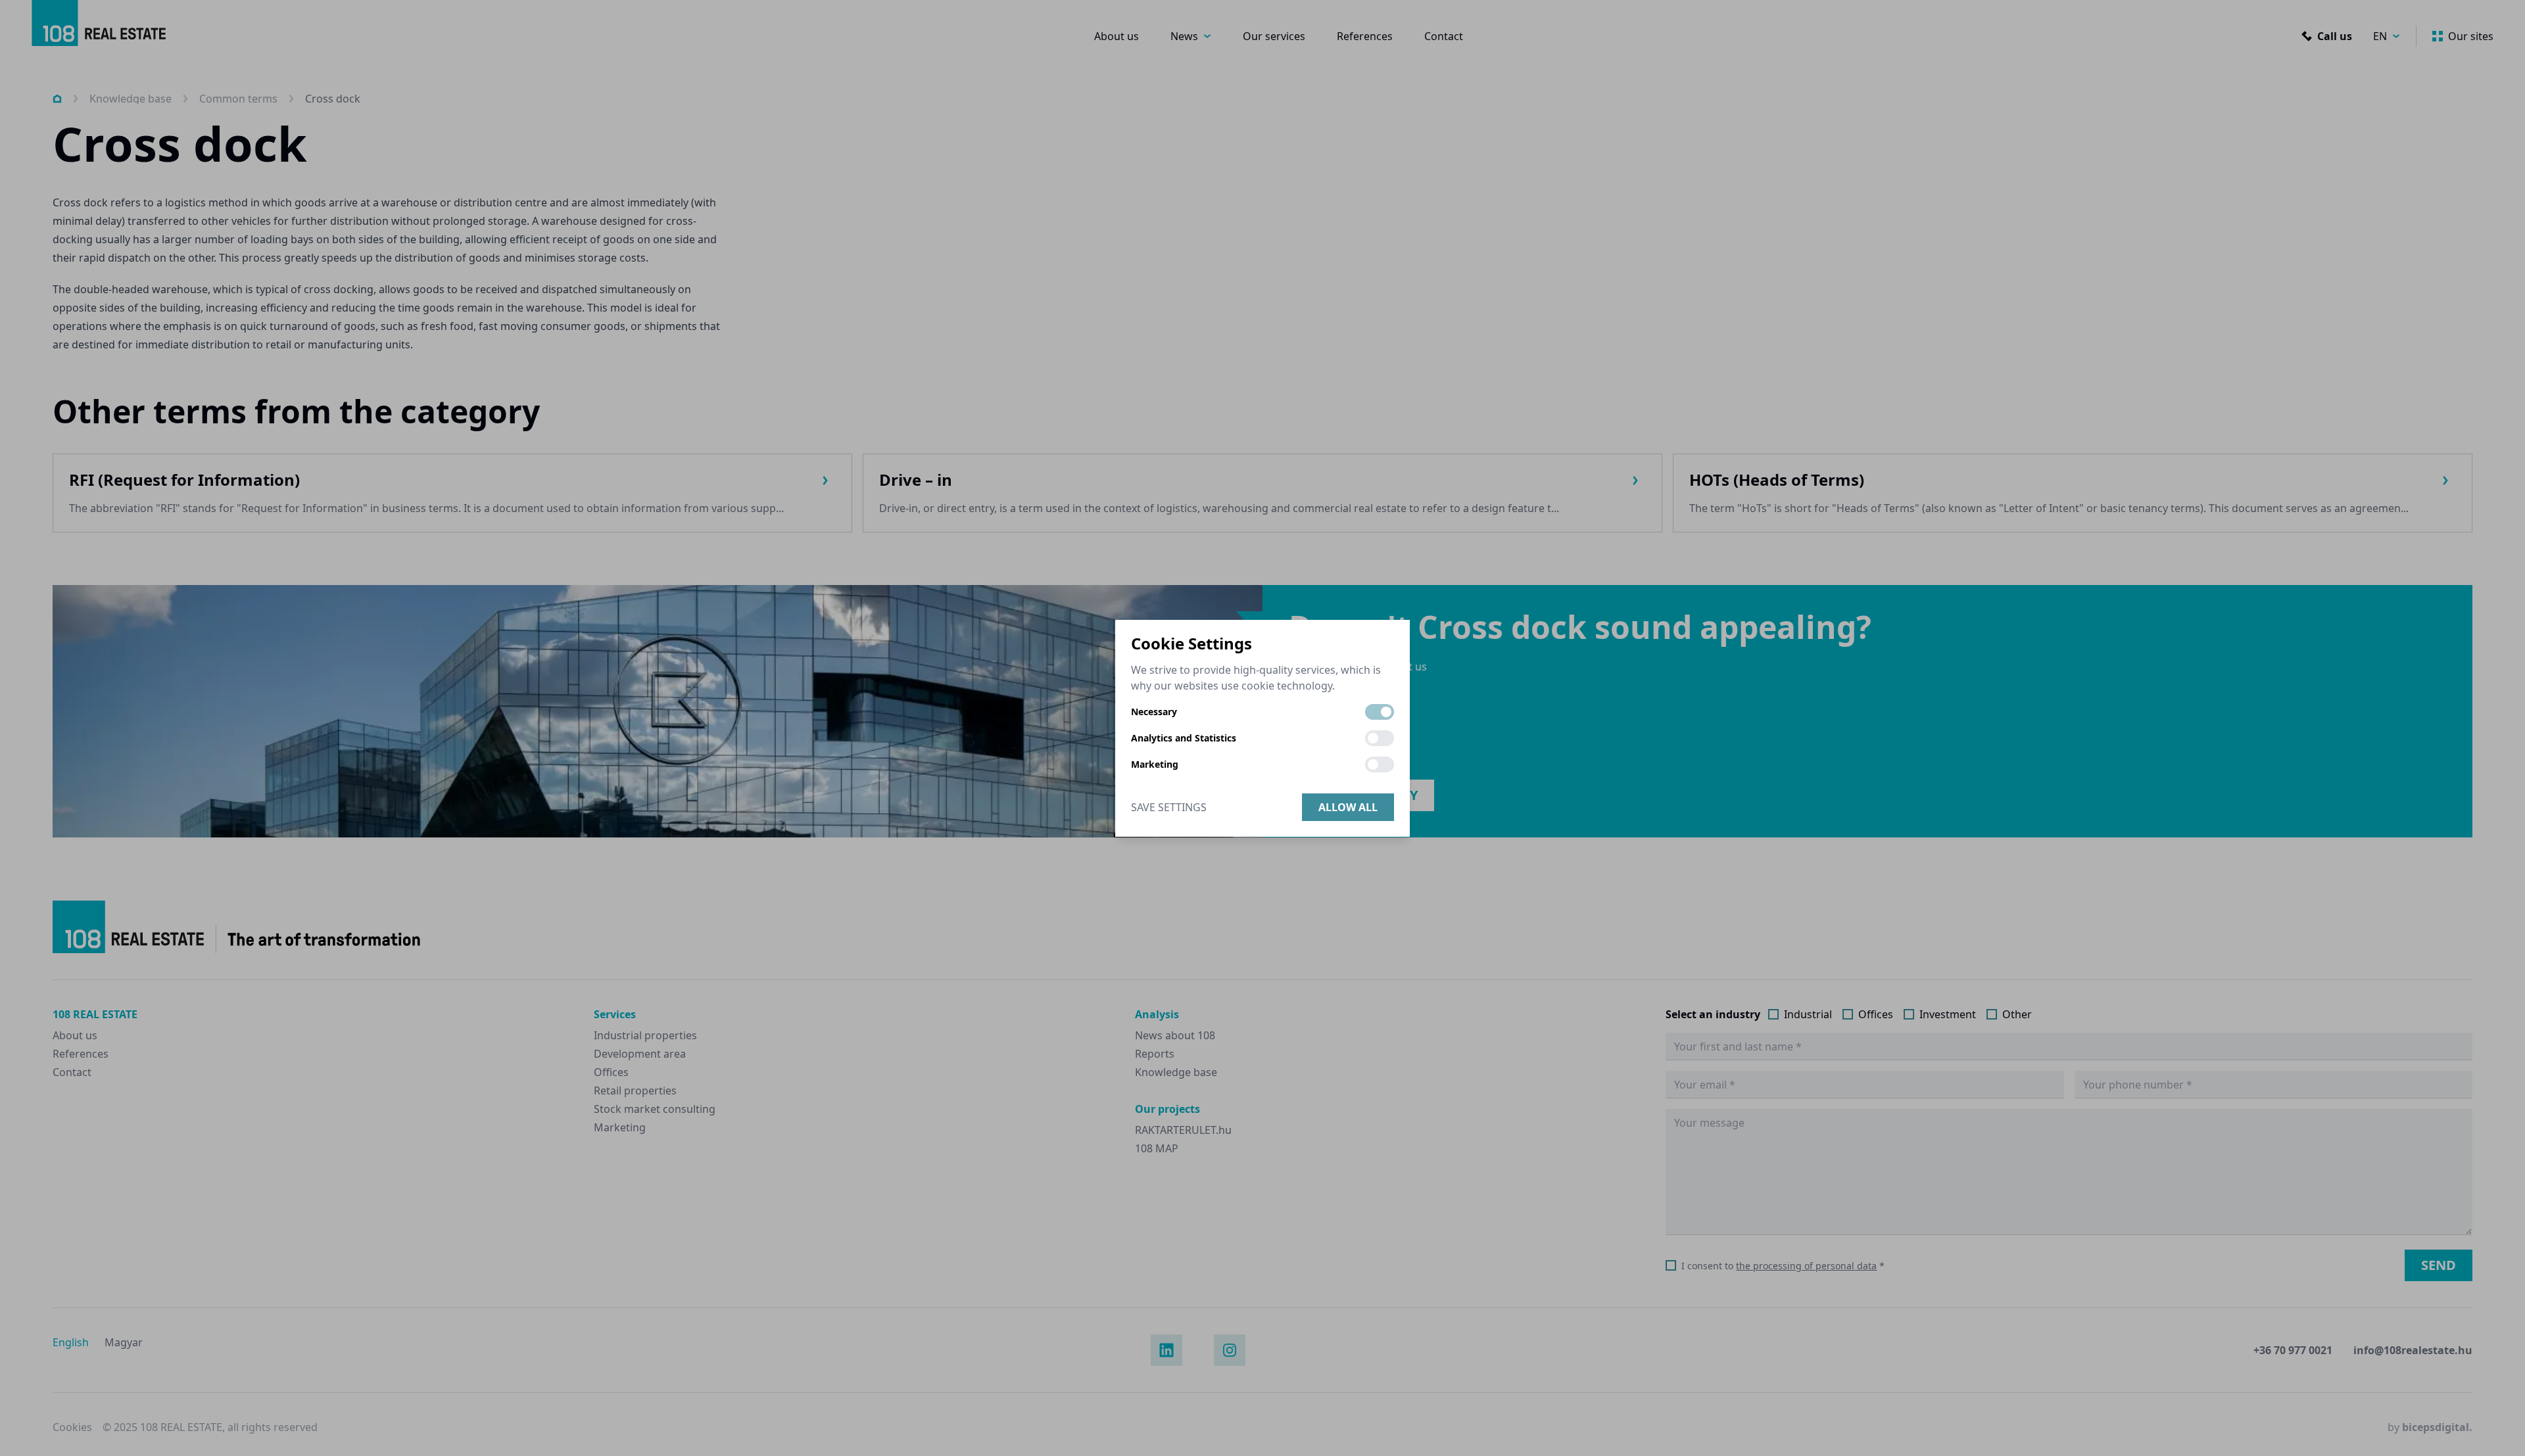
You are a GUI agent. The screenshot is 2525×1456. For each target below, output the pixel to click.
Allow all (1348, 807)
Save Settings (1169, 807)
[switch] (1380, 712)
